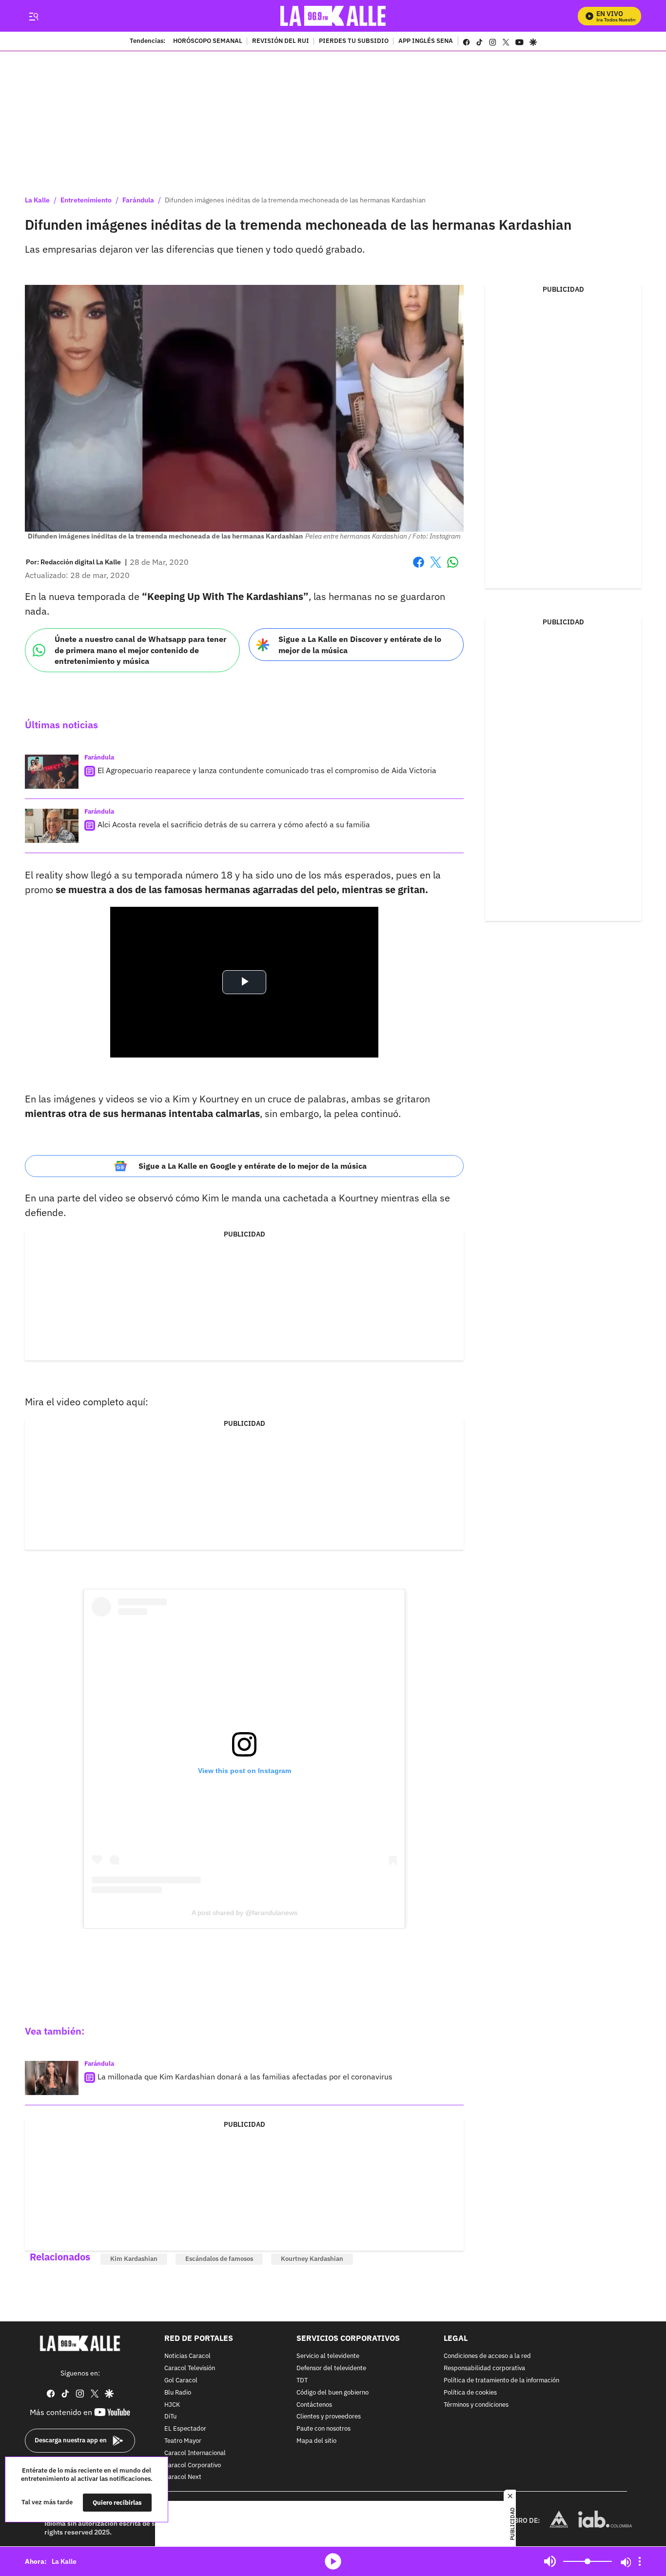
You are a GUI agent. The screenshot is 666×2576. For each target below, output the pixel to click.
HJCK (172, 2405)
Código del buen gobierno (333, 2393)
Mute (550, 2561)
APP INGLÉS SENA (426, 41)
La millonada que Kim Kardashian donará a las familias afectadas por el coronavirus (245, 2077)
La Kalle (37, 200)
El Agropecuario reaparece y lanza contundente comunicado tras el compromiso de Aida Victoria (267, 770)
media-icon (333, 2561)
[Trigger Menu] (33, 16)
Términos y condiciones (476, 2405)
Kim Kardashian (134, 2259)
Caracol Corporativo (193, 2466)
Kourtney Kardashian (312, 2259)
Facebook (419, 568)
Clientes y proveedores (329, 2417)
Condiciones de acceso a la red (487, 2357)
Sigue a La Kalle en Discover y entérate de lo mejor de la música (360, 645)
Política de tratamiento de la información (501, 2381)
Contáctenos (314, 2405)
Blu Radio (178, 2393)
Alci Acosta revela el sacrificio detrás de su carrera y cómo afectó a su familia (234, 824)
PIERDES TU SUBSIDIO (354, 41)
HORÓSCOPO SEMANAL (208, 41)
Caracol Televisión (190, 2368)
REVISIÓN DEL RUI (281, 41)
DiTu (170, 2417)
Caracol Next (183, 2478)
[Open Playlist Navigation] (640, 2561)
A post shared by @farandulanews (245, 1913)
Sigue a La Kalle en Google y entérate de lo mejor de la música (253, 1166)
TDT (302, 2381)
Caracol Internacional (195, 2453)
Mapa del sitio (316, 2441)
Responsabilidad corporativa (484, 2368)
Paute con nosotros (323, 2429)
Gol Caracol (181, 2381)
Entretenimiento (86, 200)
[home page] (333, 16)
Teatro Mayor (183, 2441)
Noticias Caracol (187, 2357)
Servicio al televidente (328, 2357)
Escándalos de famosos (219, 2259)
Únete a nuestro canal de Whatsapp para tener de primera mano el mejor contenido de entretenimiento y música (140, 650)
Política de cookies (470, 2393)
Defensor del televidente (331, 2368)
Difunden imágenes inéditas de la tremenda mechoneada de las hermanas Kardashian (295, 200)
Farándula (138, 200)
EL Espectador (185, 2429)
